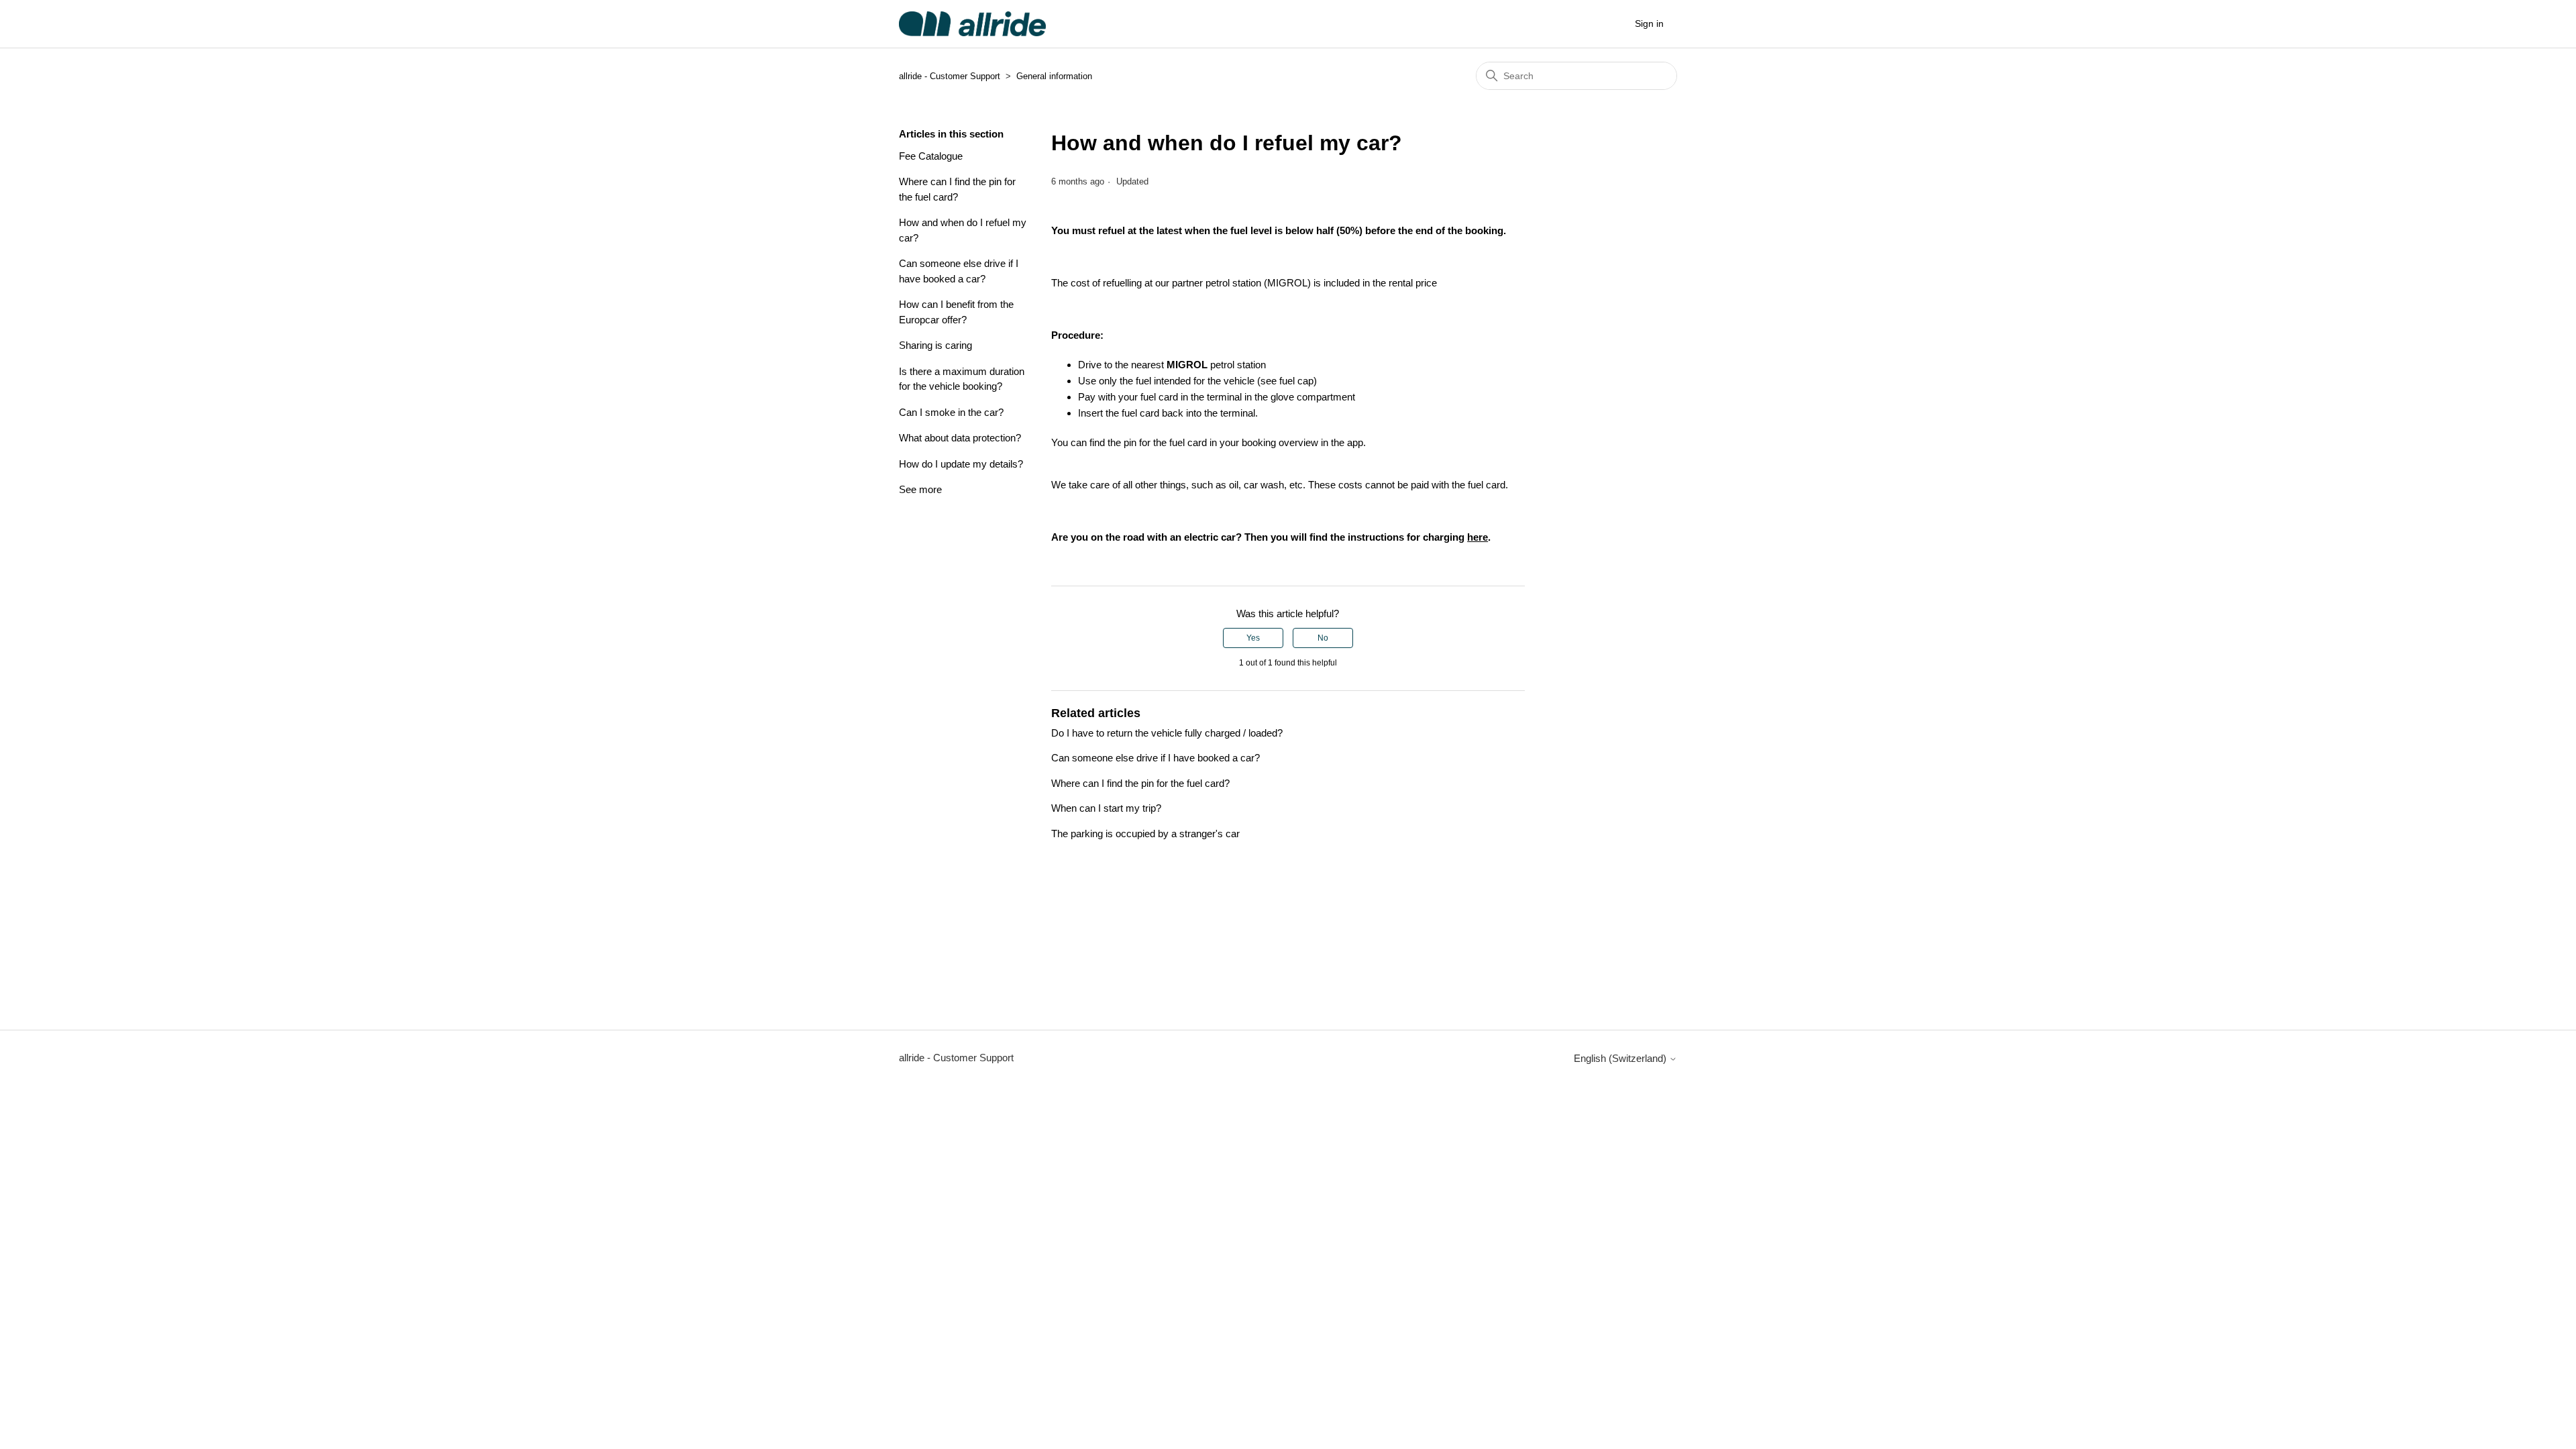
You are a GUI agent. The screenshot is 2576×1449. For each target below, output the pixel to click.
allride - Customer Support (950, 76)
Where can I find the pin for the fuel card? (957, 189)
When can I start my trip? (1106, 808)
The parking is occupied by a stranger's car (1145, 834)
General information (1054, 76)
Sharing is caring (935, 345)
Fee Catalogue (931, 156)
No (1323, 638)
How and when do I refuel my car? (963, 230)
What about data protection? (960, 438)
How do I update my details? (961, 464)
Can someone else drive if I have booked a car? (959, 271)
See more (920, 489)
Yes (1253, 638)
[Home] (972, 24)
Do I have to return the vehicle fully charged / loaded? (1167, 733)
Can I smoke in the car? (951, 412)
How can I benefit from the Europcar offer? (956, 312)
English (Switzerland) (1621, 1058)
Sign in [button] (1649, 23)
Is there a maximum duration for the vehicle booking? (962, 379)
